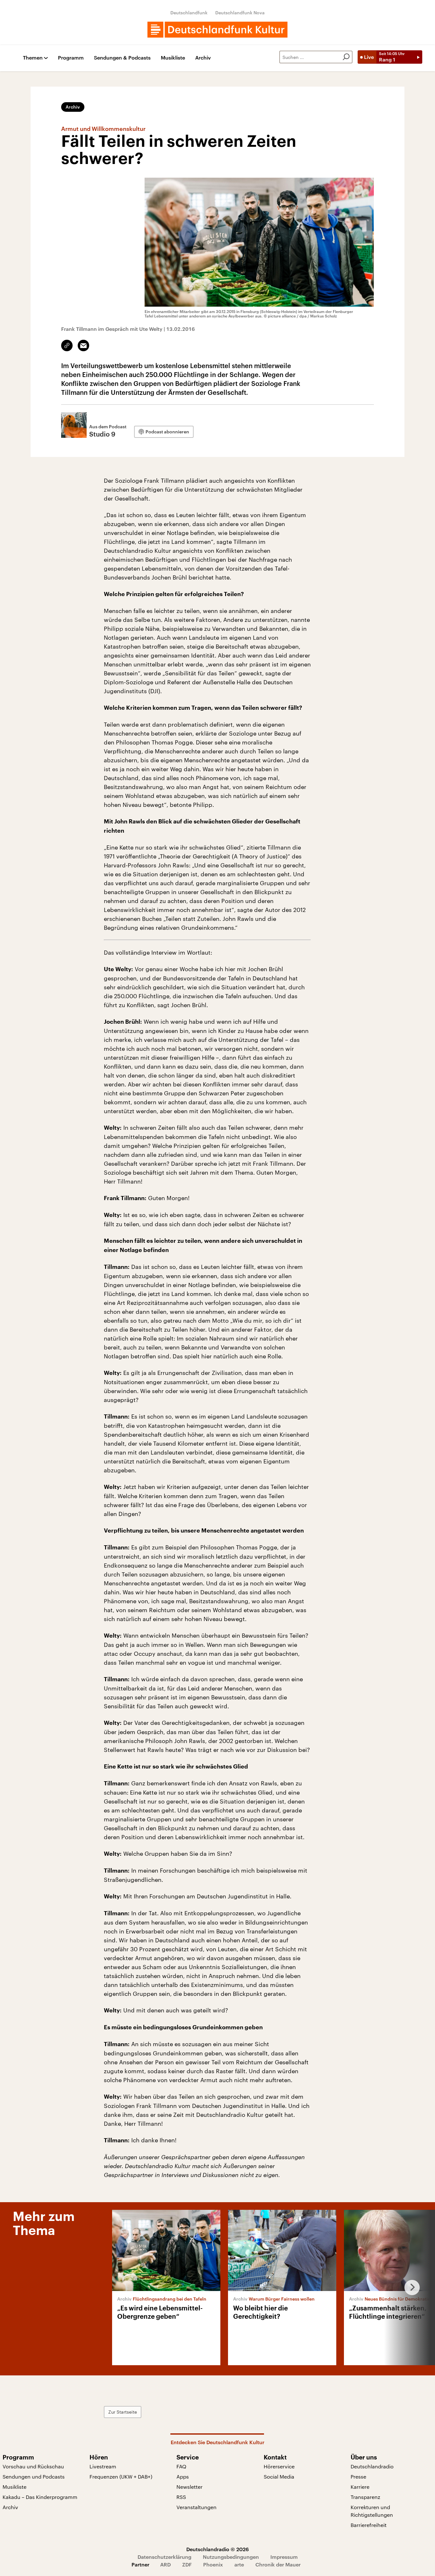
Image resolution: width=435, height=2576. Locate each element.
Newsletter (189, 2487)
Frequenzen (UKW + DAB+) (121, 2476)
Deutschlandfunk (189, 13)
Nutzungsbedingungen (231, 2557)
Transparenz (365, 2497)
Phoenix (213, 2564)
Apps (183, 2476)
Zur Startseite (123, 2412)
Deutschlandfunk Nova (240, 13)
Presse (358, 2476)
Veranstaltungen (196, 2507)
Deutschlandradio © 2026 (217, 2549)
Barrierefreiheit (369, 2525)
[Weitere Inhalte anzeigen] (410, 2288)
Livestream (103, 2466)
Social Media (279, 2476)
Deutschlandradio (372, 2466)
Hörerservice (279, 2466)
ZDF (187, 2564)
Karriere (360, 2487)
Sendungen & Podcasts (122, 58)
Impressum (284, 2557)
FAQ (181, 2466)
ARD (165, 2564)
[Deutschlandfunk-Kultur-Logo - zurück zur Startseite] (217, 30)
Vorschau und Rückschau (33, 2466)
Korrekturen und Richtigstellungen (372, 2511)
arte (239, 2564)
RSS (181, 2497)
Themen (33, 58)
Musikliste (173, 58)
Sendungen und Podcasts (34, 2476)
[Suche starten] (346, 57)
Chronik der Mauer (278, 2564)
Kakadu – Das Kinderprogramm (40, 2497)
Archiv (203, 58)
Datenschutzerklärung (164, 2557)
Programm (71, 58)
